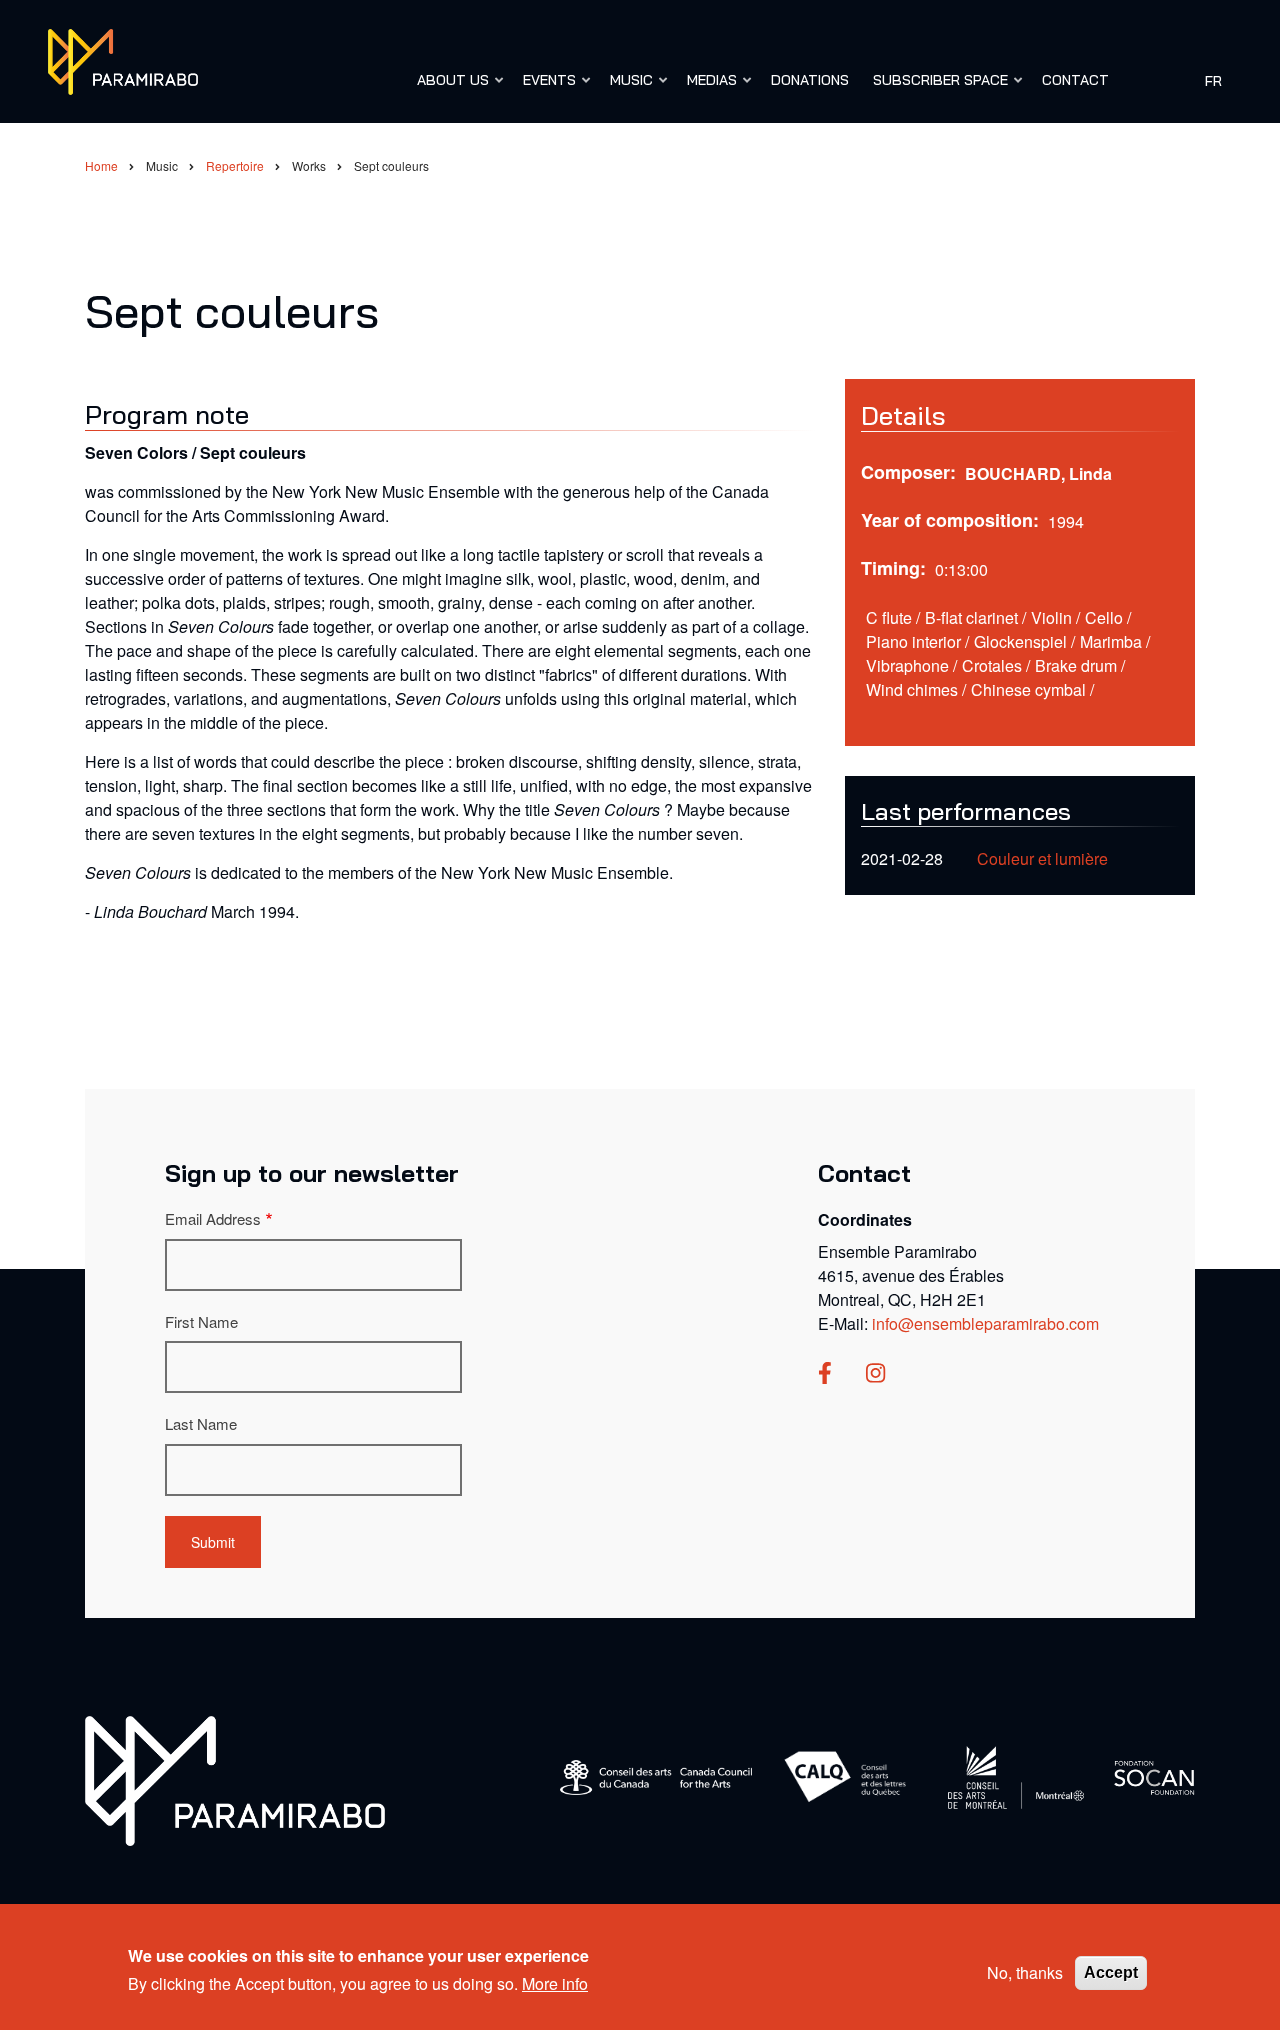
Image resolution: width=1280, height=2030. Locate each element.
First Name (201, 1321)
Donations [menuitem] (810, 80)
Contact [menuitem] (1075, 80)
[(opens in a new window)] (825, 1374)
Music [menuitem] (626, 89)
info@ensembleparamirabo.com (985, 1323)
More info (555, 1983)
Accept (1111, 1972)
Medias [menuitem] (707, 89)
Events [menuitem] (544, 89)
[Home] (123, 59)
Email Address (213, 1218)
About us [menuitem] (448, 89)
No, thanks (1025, 1972)
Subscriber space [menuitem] (935, 89)
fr (1213, 80)
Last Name (201, 1423)
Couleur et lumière (1042, 858)
